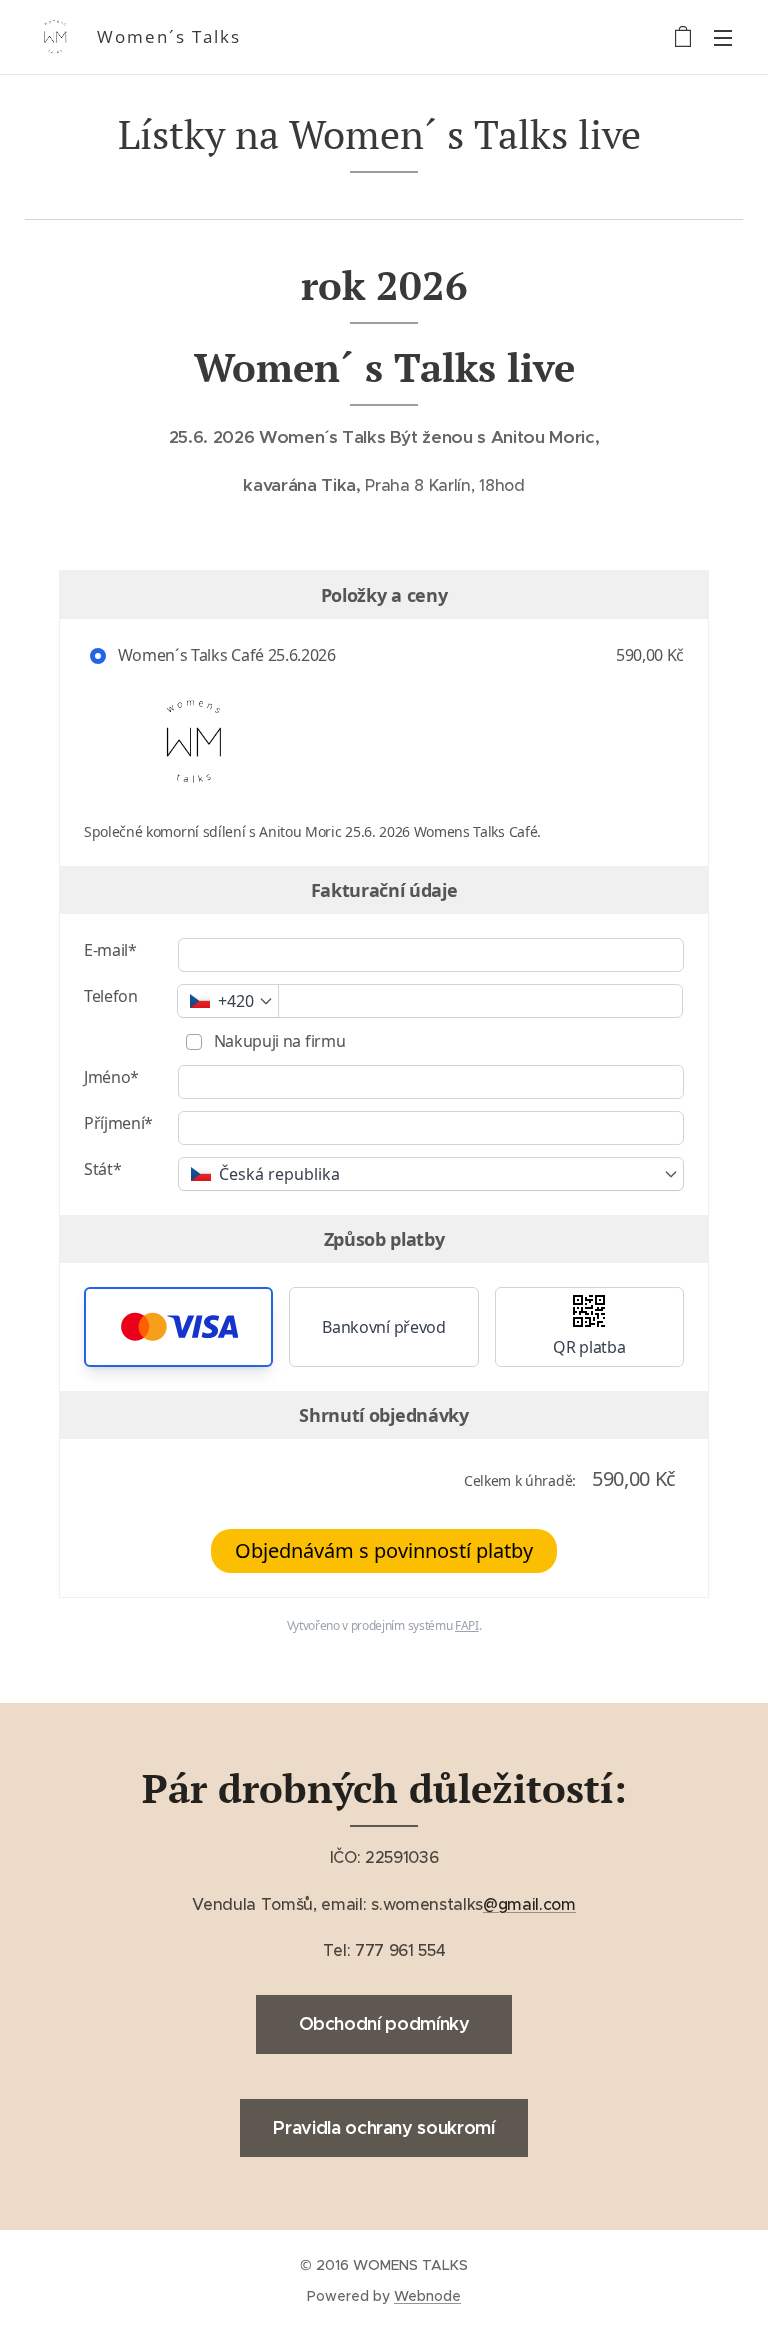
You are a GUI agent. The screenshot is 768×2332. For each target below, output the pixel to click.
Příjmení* (118, 1123)
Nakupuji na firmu (277, 1041)
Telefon (111, 996)
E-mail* (110, 950)
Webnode (427, 2296)
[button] (178, 1327)
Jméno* (111, 1077)
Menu (723, 37)
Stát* (102, 1169)
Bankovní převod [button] (383, 1327)
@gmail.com (529, 1904)
